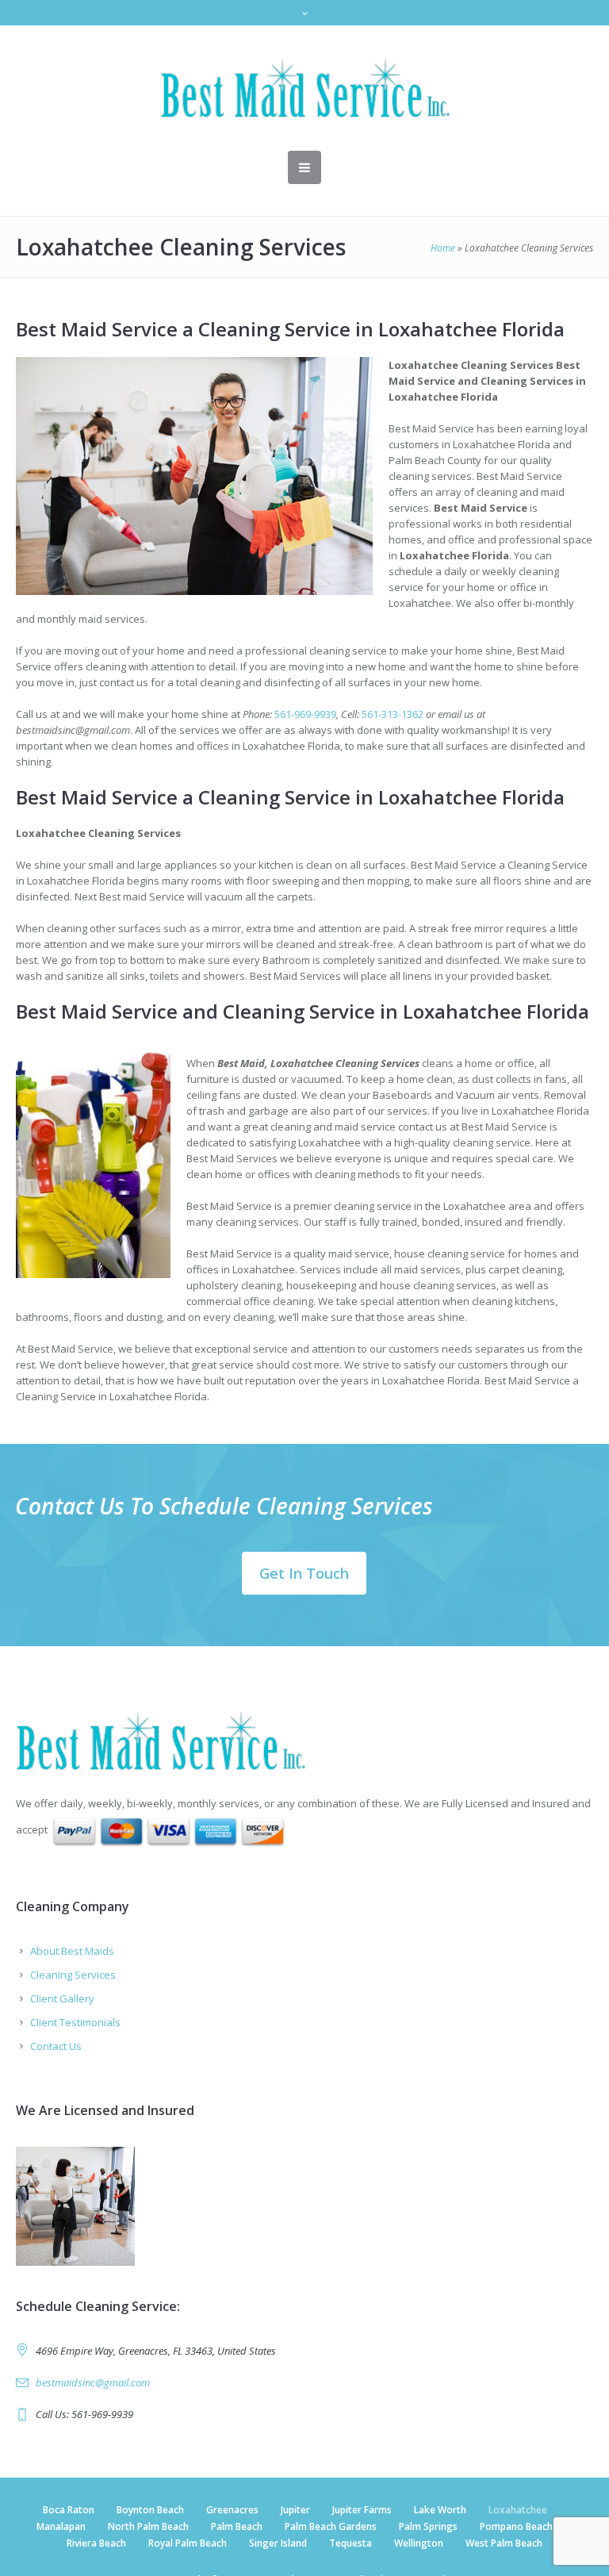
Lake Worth (440, 2510)
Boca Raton (69, 2510)
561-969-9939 (305, 714)
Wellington (419, 2543)
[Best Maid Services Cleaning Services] (305, 88)
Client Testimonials (75, 2022)
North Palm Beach (148, 2526)
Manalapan (61, 2526)
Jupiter (295, 2510)
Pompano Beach (516, 2526)
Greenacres (232, 2510)
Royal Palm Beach (188, 2543)
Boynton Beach (150, 2510)
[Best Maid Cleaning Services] (304, 1741)
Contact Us (56, 2046)
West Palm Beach (504, 2543)
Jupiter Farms (362, 2510)
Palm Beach (237, 2526)
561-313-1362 (393, 714)
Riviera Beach (96, 2543)
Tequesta (350, 2543)
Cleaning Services (73, 1975)
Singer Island (278, 2543)
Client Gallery (62, 1998)
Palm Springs (428, 2526)
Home (443, 248)
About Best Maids (72, 1951)
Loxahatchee (518, 2510)
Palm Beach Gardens (331, 2526)
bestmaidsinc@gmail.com (93, 2382)
